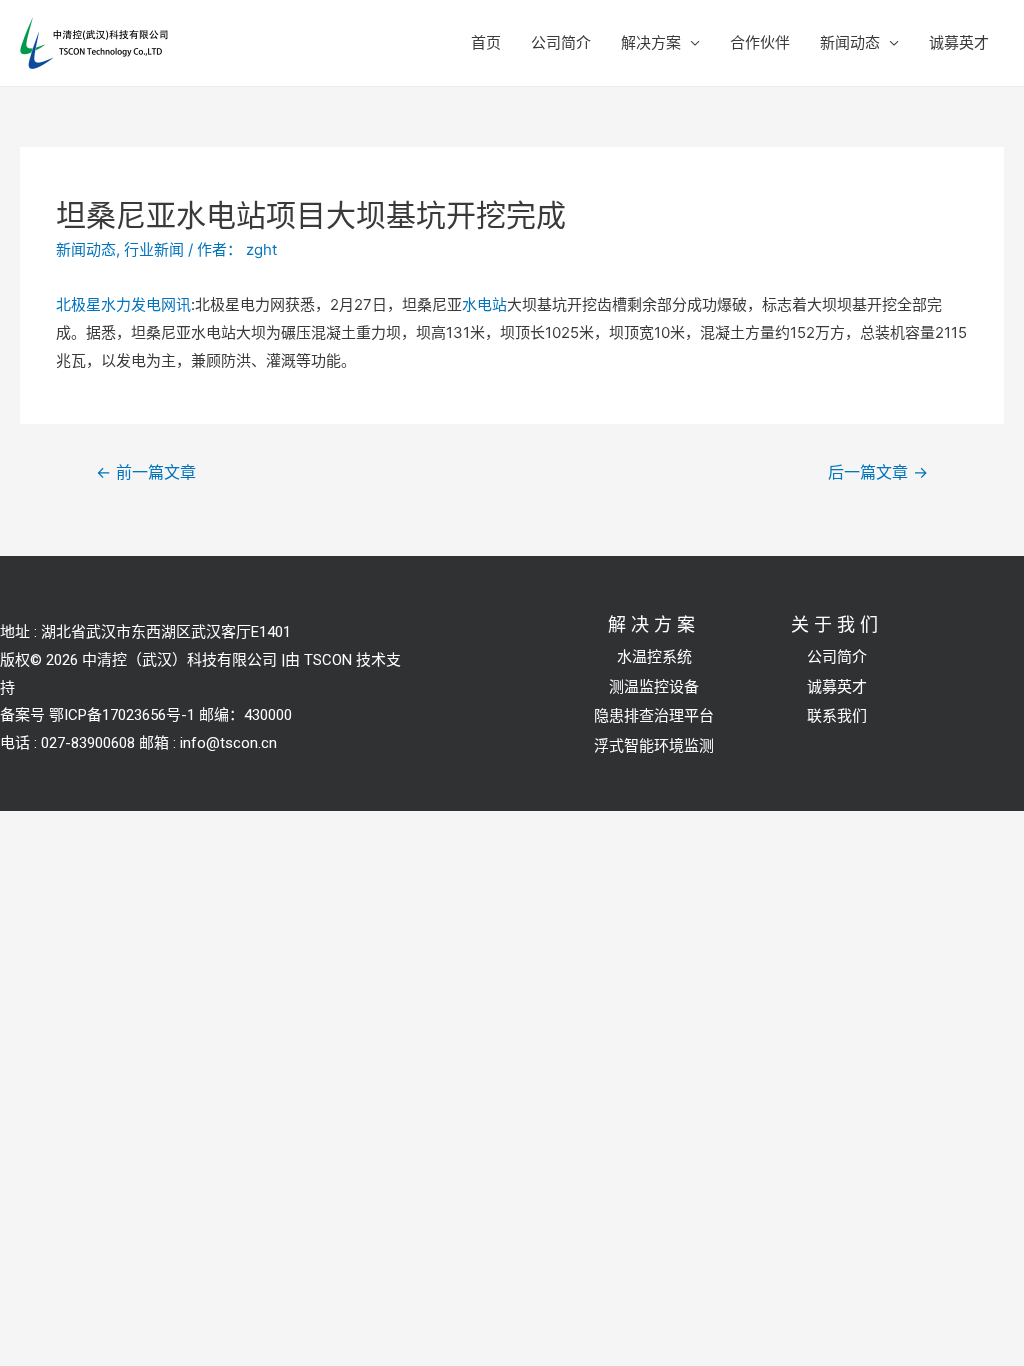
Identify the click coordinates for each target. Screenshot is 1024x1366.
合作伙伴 (760, 42)
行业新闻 (154, 249)
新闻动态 (850, 42)
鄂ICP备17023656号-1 (122, 715)
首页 (486, 42)
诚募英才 (959, 42)
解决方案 (651, 42)
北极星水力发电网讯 (123, 304)
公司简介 (561, 42)
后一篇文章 (878, 472)
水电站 (484, 304)
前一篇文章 (146, 472)
